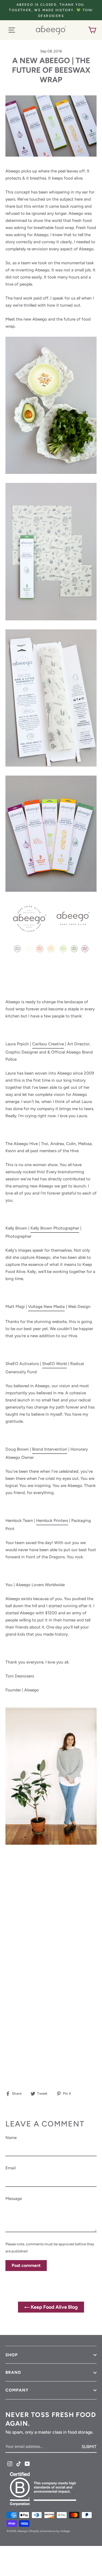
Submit (89, 2447)
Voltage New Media (46, 1306)
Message (14, 2198)
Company (17, 2390)
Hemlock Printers (52, 1520)
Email (10, 2168)
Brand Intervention (50, 1449)
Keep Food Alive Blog (54, 2307)
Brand (13, 2372)
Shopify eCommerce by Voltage (50, 2531)
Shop (12, 2355)
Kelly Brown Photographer (55, 1228)
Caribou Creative (48, 1044)
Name (11, 2138)
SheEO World (55, 1364)
